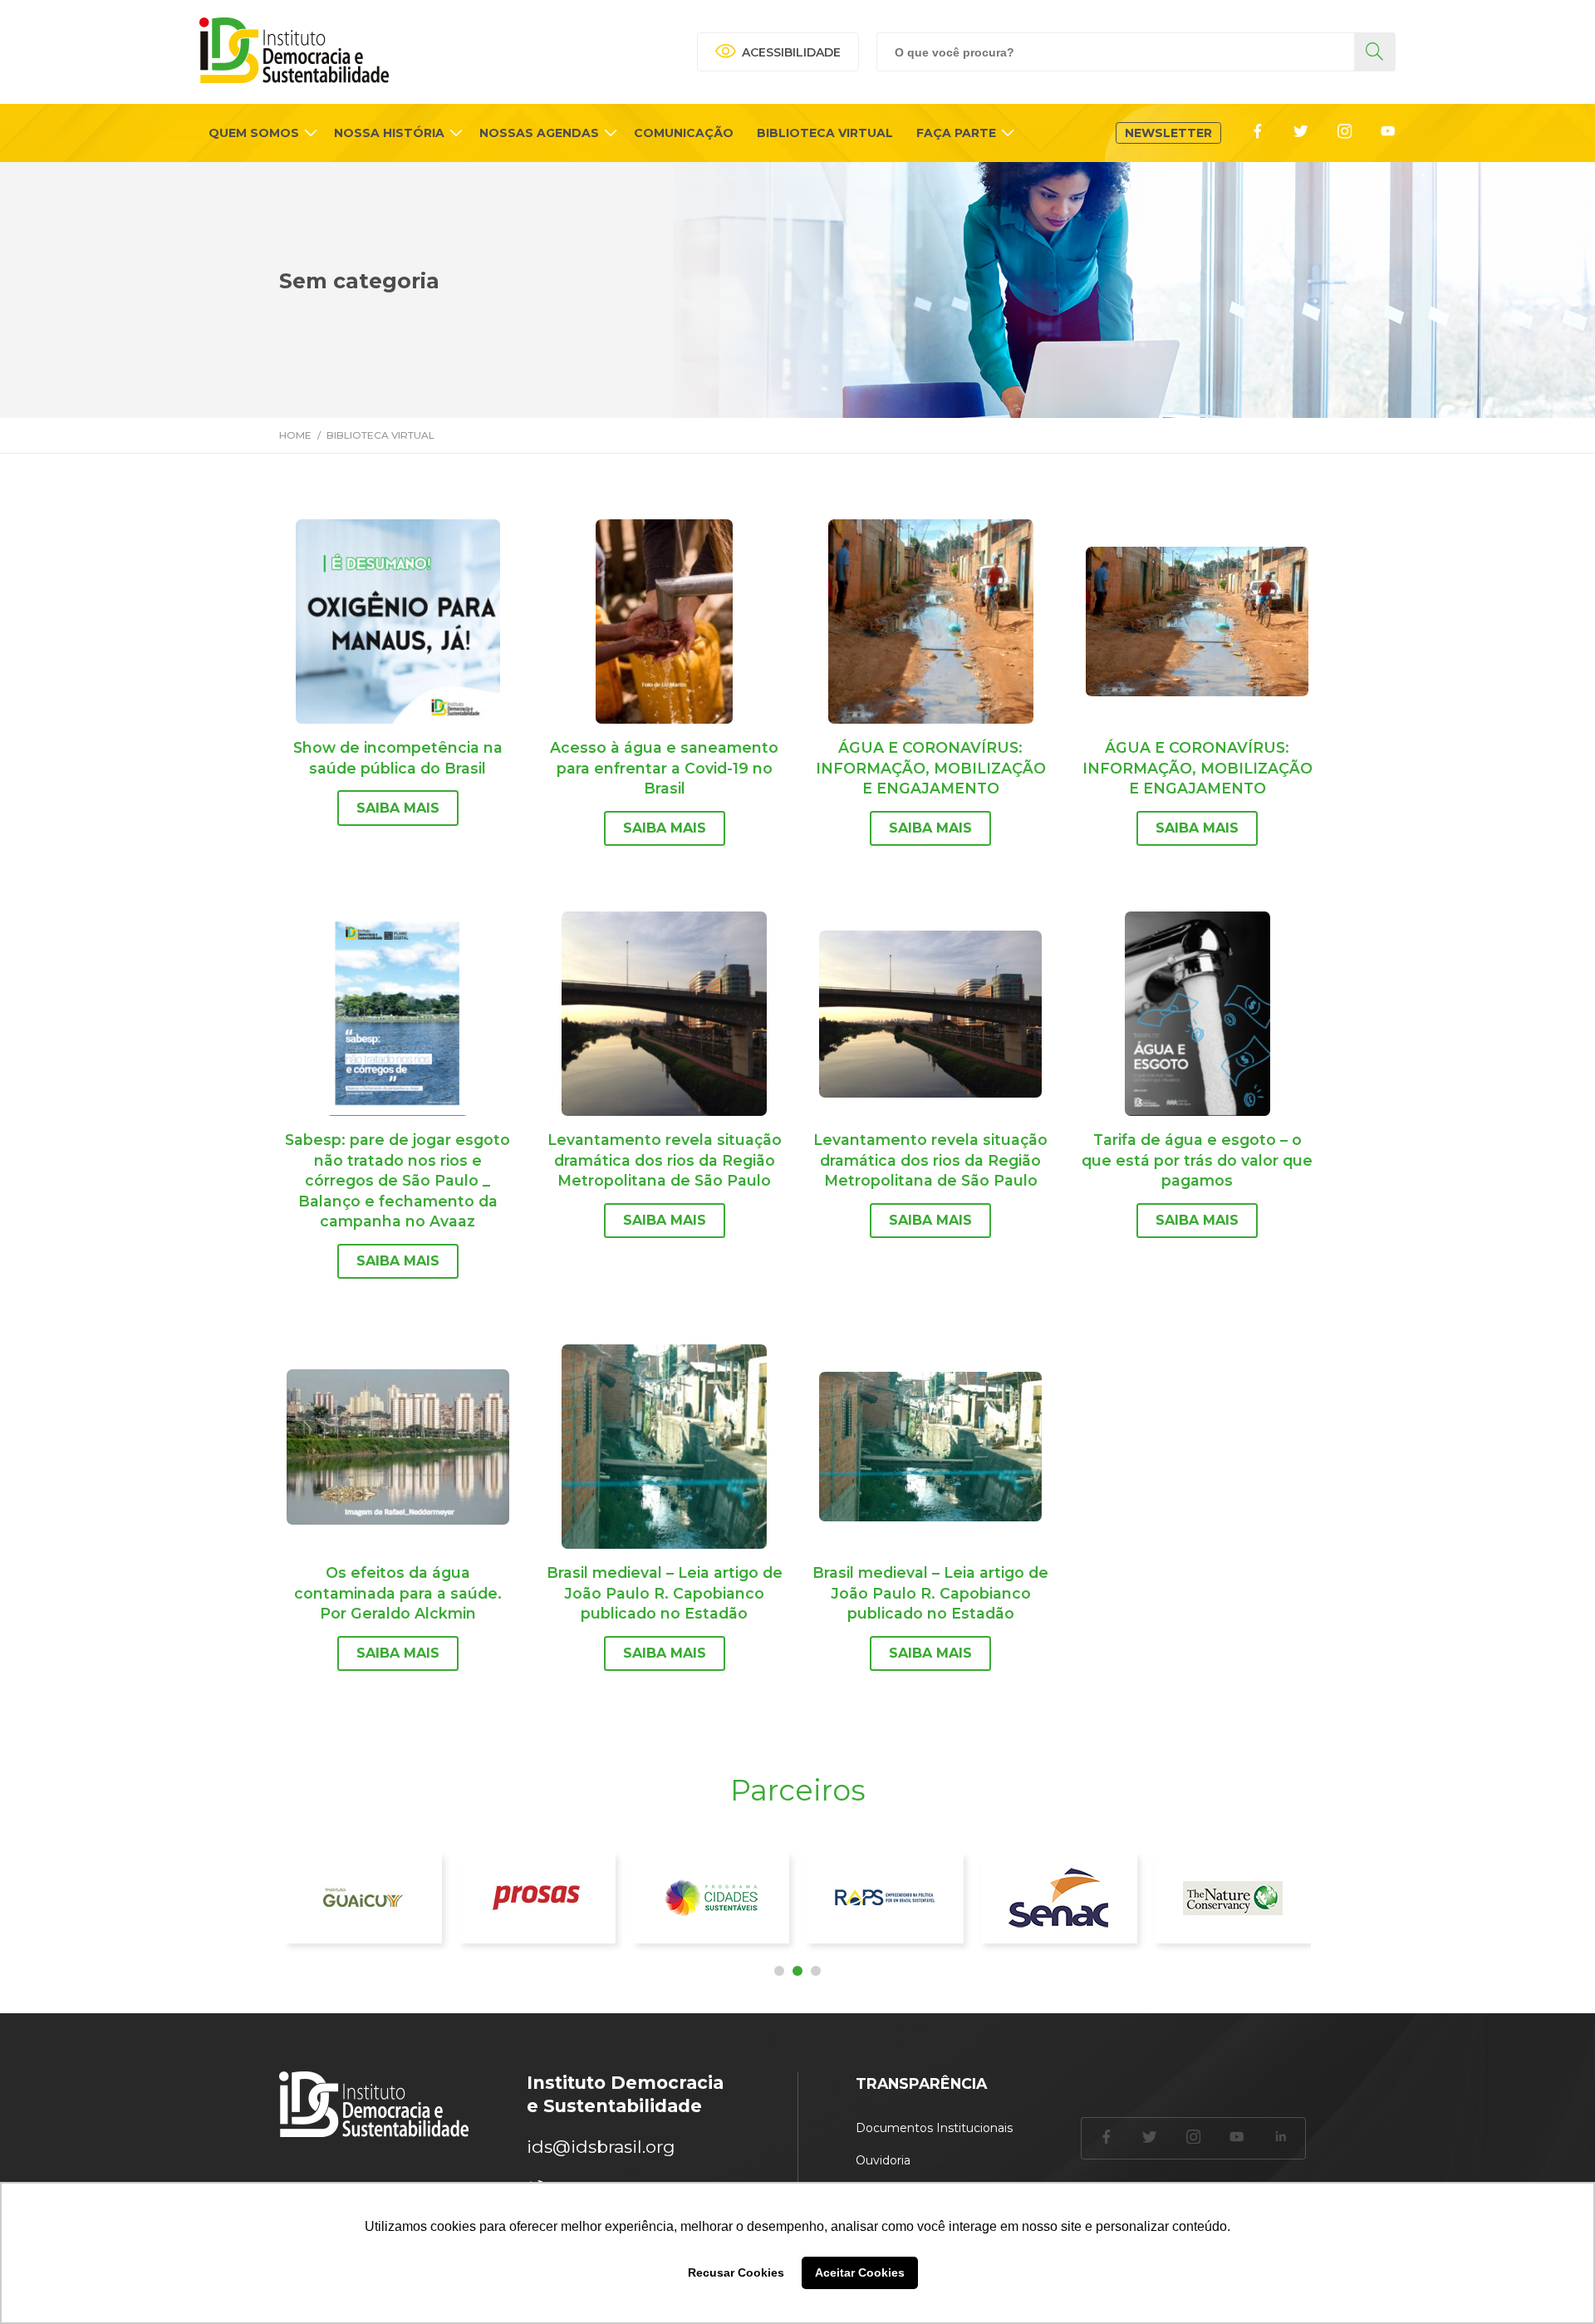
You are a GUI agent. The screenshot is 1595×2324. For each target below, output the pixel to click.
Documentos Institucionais (934, 2128)
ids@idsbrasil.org (601, 2147)
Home (295, 435)
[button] (779, 1971)
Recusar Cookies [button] (736, 2272)
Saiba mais (398, 808)
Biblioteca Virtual (380, 435)
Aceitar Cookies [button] (860, 2272)
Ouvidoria (883, 2160)
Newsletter (1168, 133)
